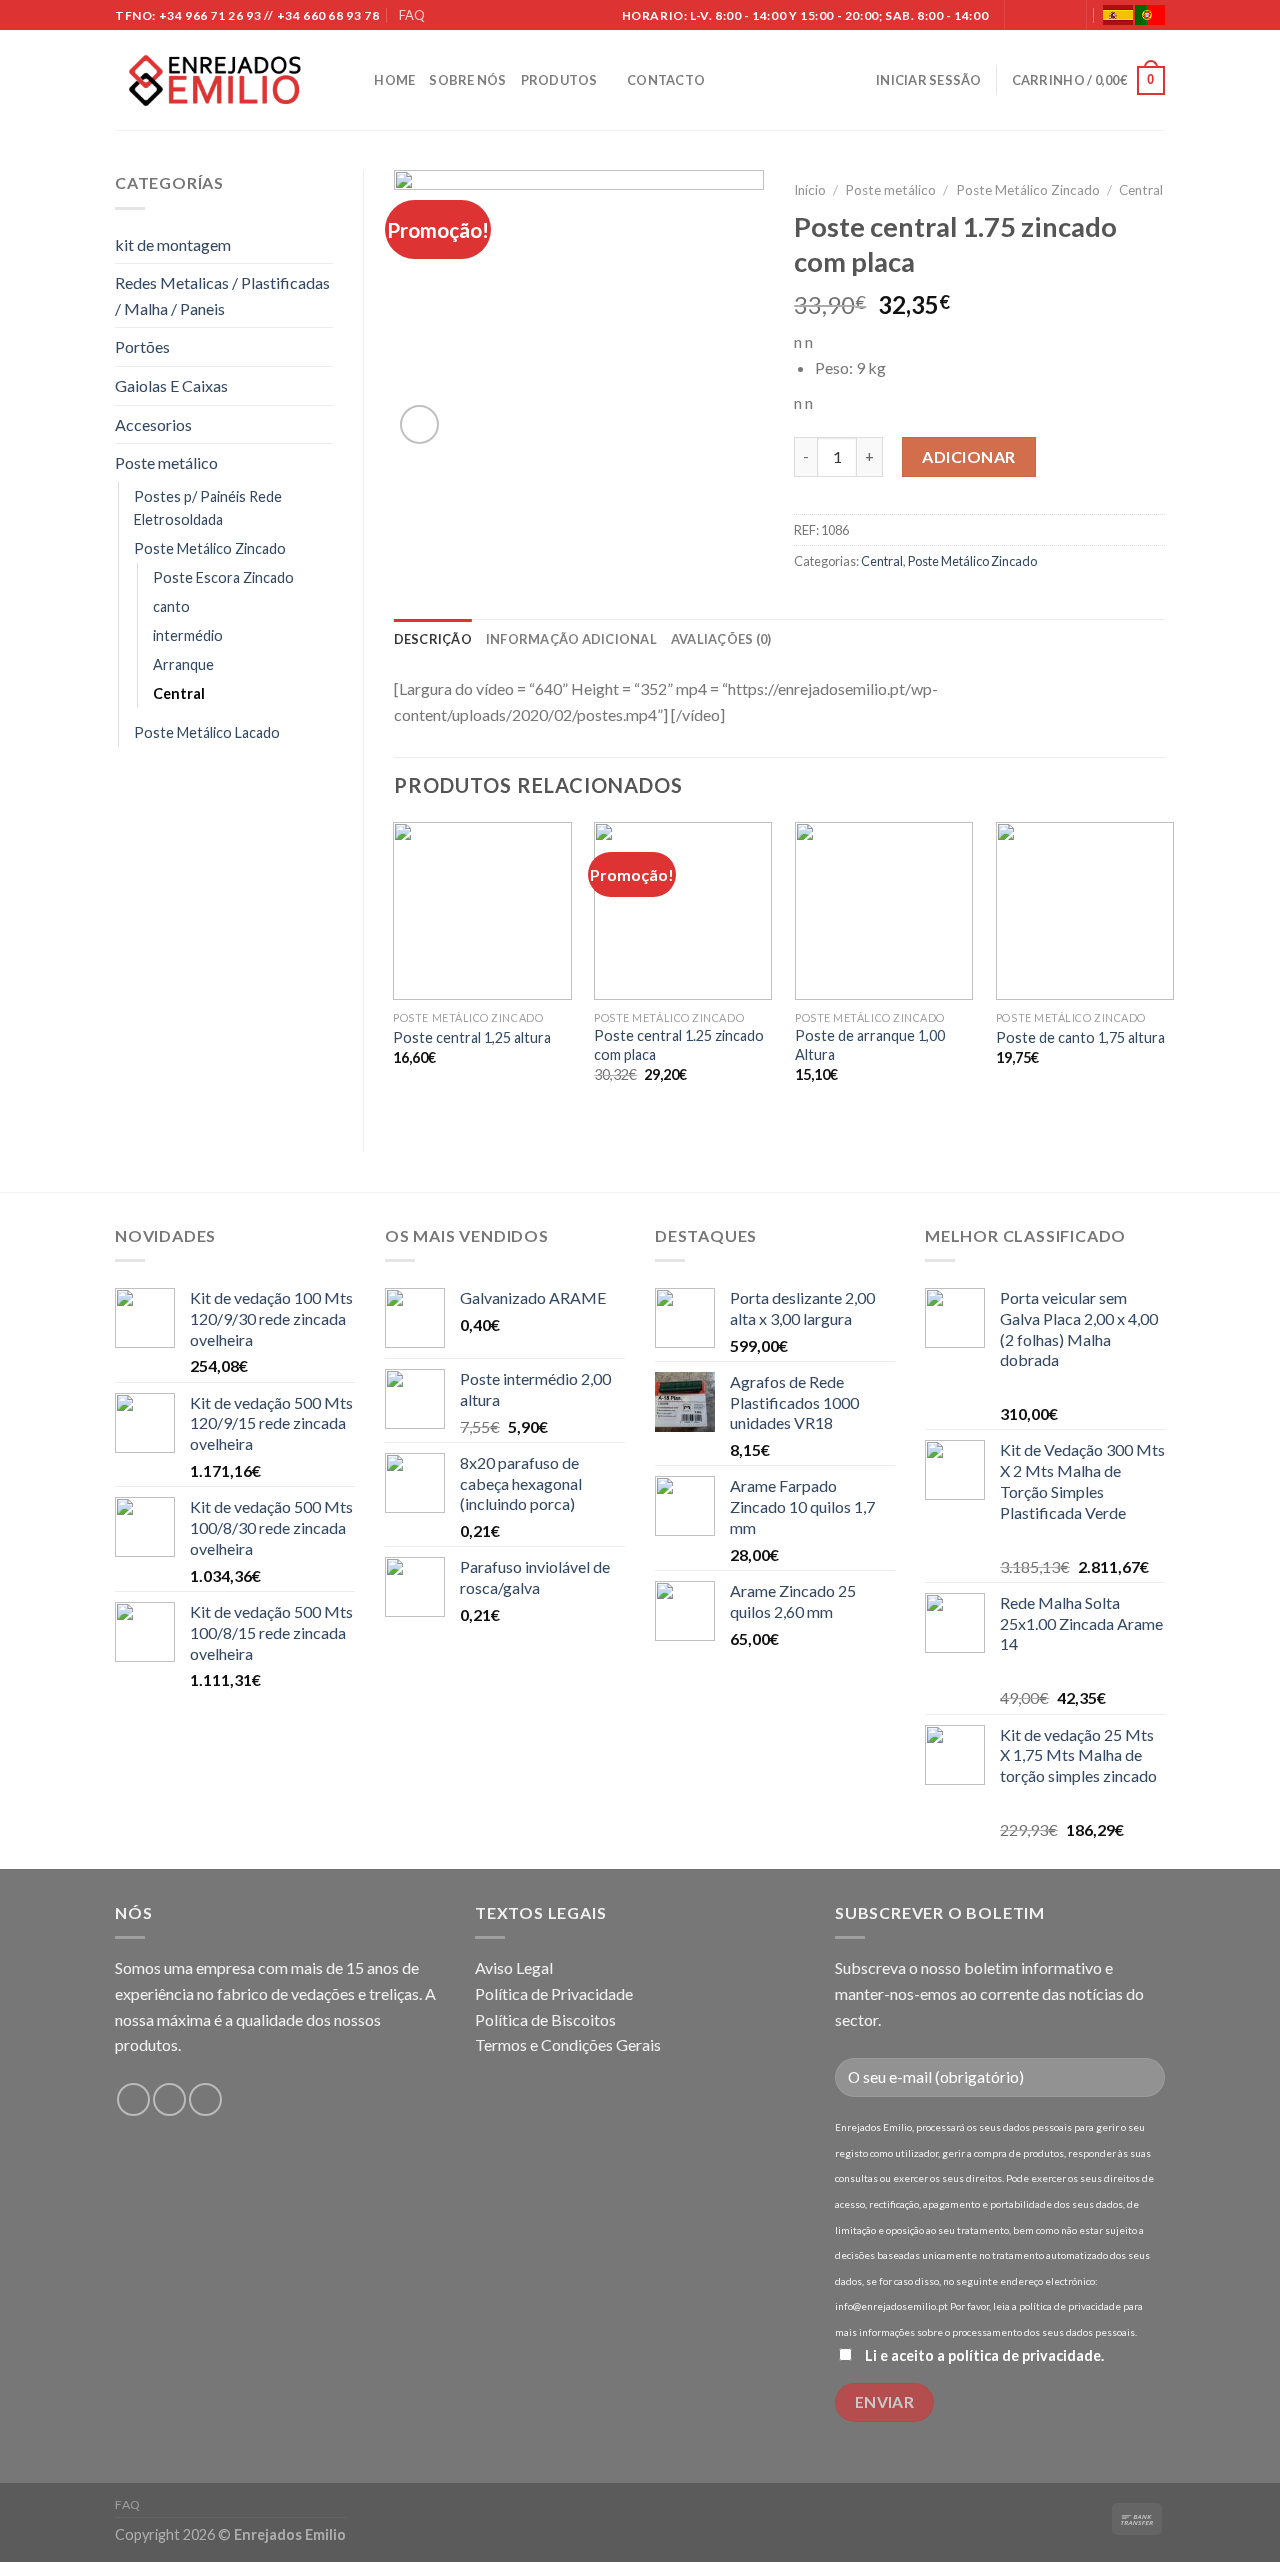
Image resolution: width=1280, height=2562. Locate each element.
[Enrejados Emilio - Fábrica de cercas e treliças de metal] (215, 80)
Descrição (433, 639)
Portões (142, 346)
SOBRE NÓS (467, 80)
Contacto (666, 80)
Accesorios (153, 424)
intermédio (188, 635)
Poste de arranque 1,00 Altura (870, 1045)
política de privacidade (1024, 2355)
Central (179, 693)
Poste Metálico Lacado (207, 732)
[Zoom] (419, 424)
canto (171, 606)
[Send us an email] (1041, 16)
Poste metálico (166, 462)
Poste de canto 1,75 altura (1080, 1037)
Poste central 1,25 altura (472, 1037)
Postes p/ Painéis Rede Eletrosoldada (208, 508)
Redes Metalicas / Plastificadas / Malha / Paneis (222, 295)
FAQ (412, 15)
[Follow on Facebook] (1022, 16)
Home (394, 80)
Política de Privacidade (554, 1993)
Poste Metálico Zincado (210, 548)
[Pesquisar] (352, 80)
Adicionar (968, 456)
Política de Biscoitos (545, 2019)
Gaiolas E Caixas (171, 385)
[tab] (433, 639)
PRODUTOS (559, 80)
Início (810, 190)
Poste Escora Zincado (223, 577)
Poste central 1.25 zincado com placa (679, 1045)
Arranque (183, 664)
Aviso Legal (514, 1967)
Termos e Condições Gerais (568, 2044)
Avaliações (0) (721, 639)
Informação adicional (571, 639)
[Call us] (1061, 16)
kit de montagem (173, 244)
